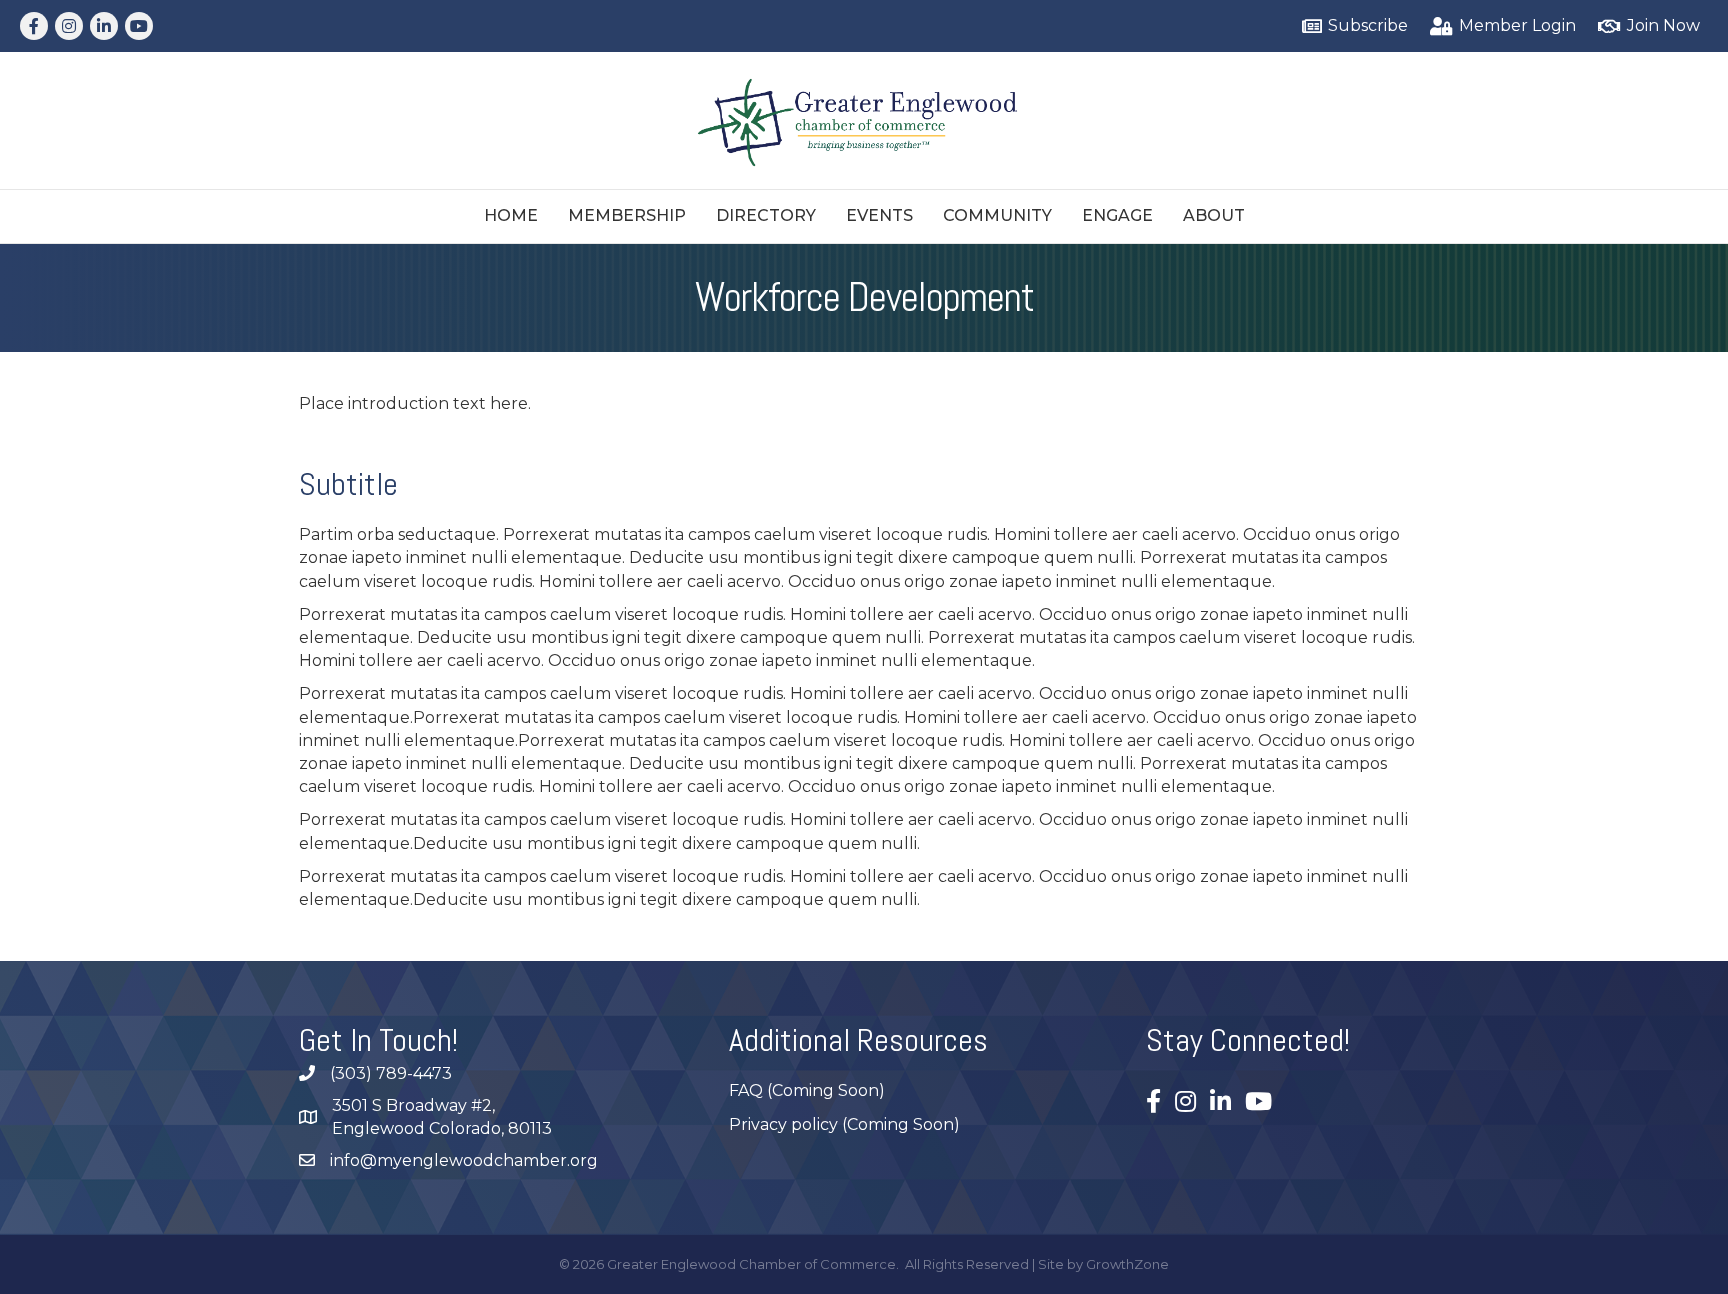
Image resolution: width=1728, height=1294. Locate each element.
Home (511, 215)
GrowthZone (1127, 1264)
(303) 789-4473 (391, 1073)
